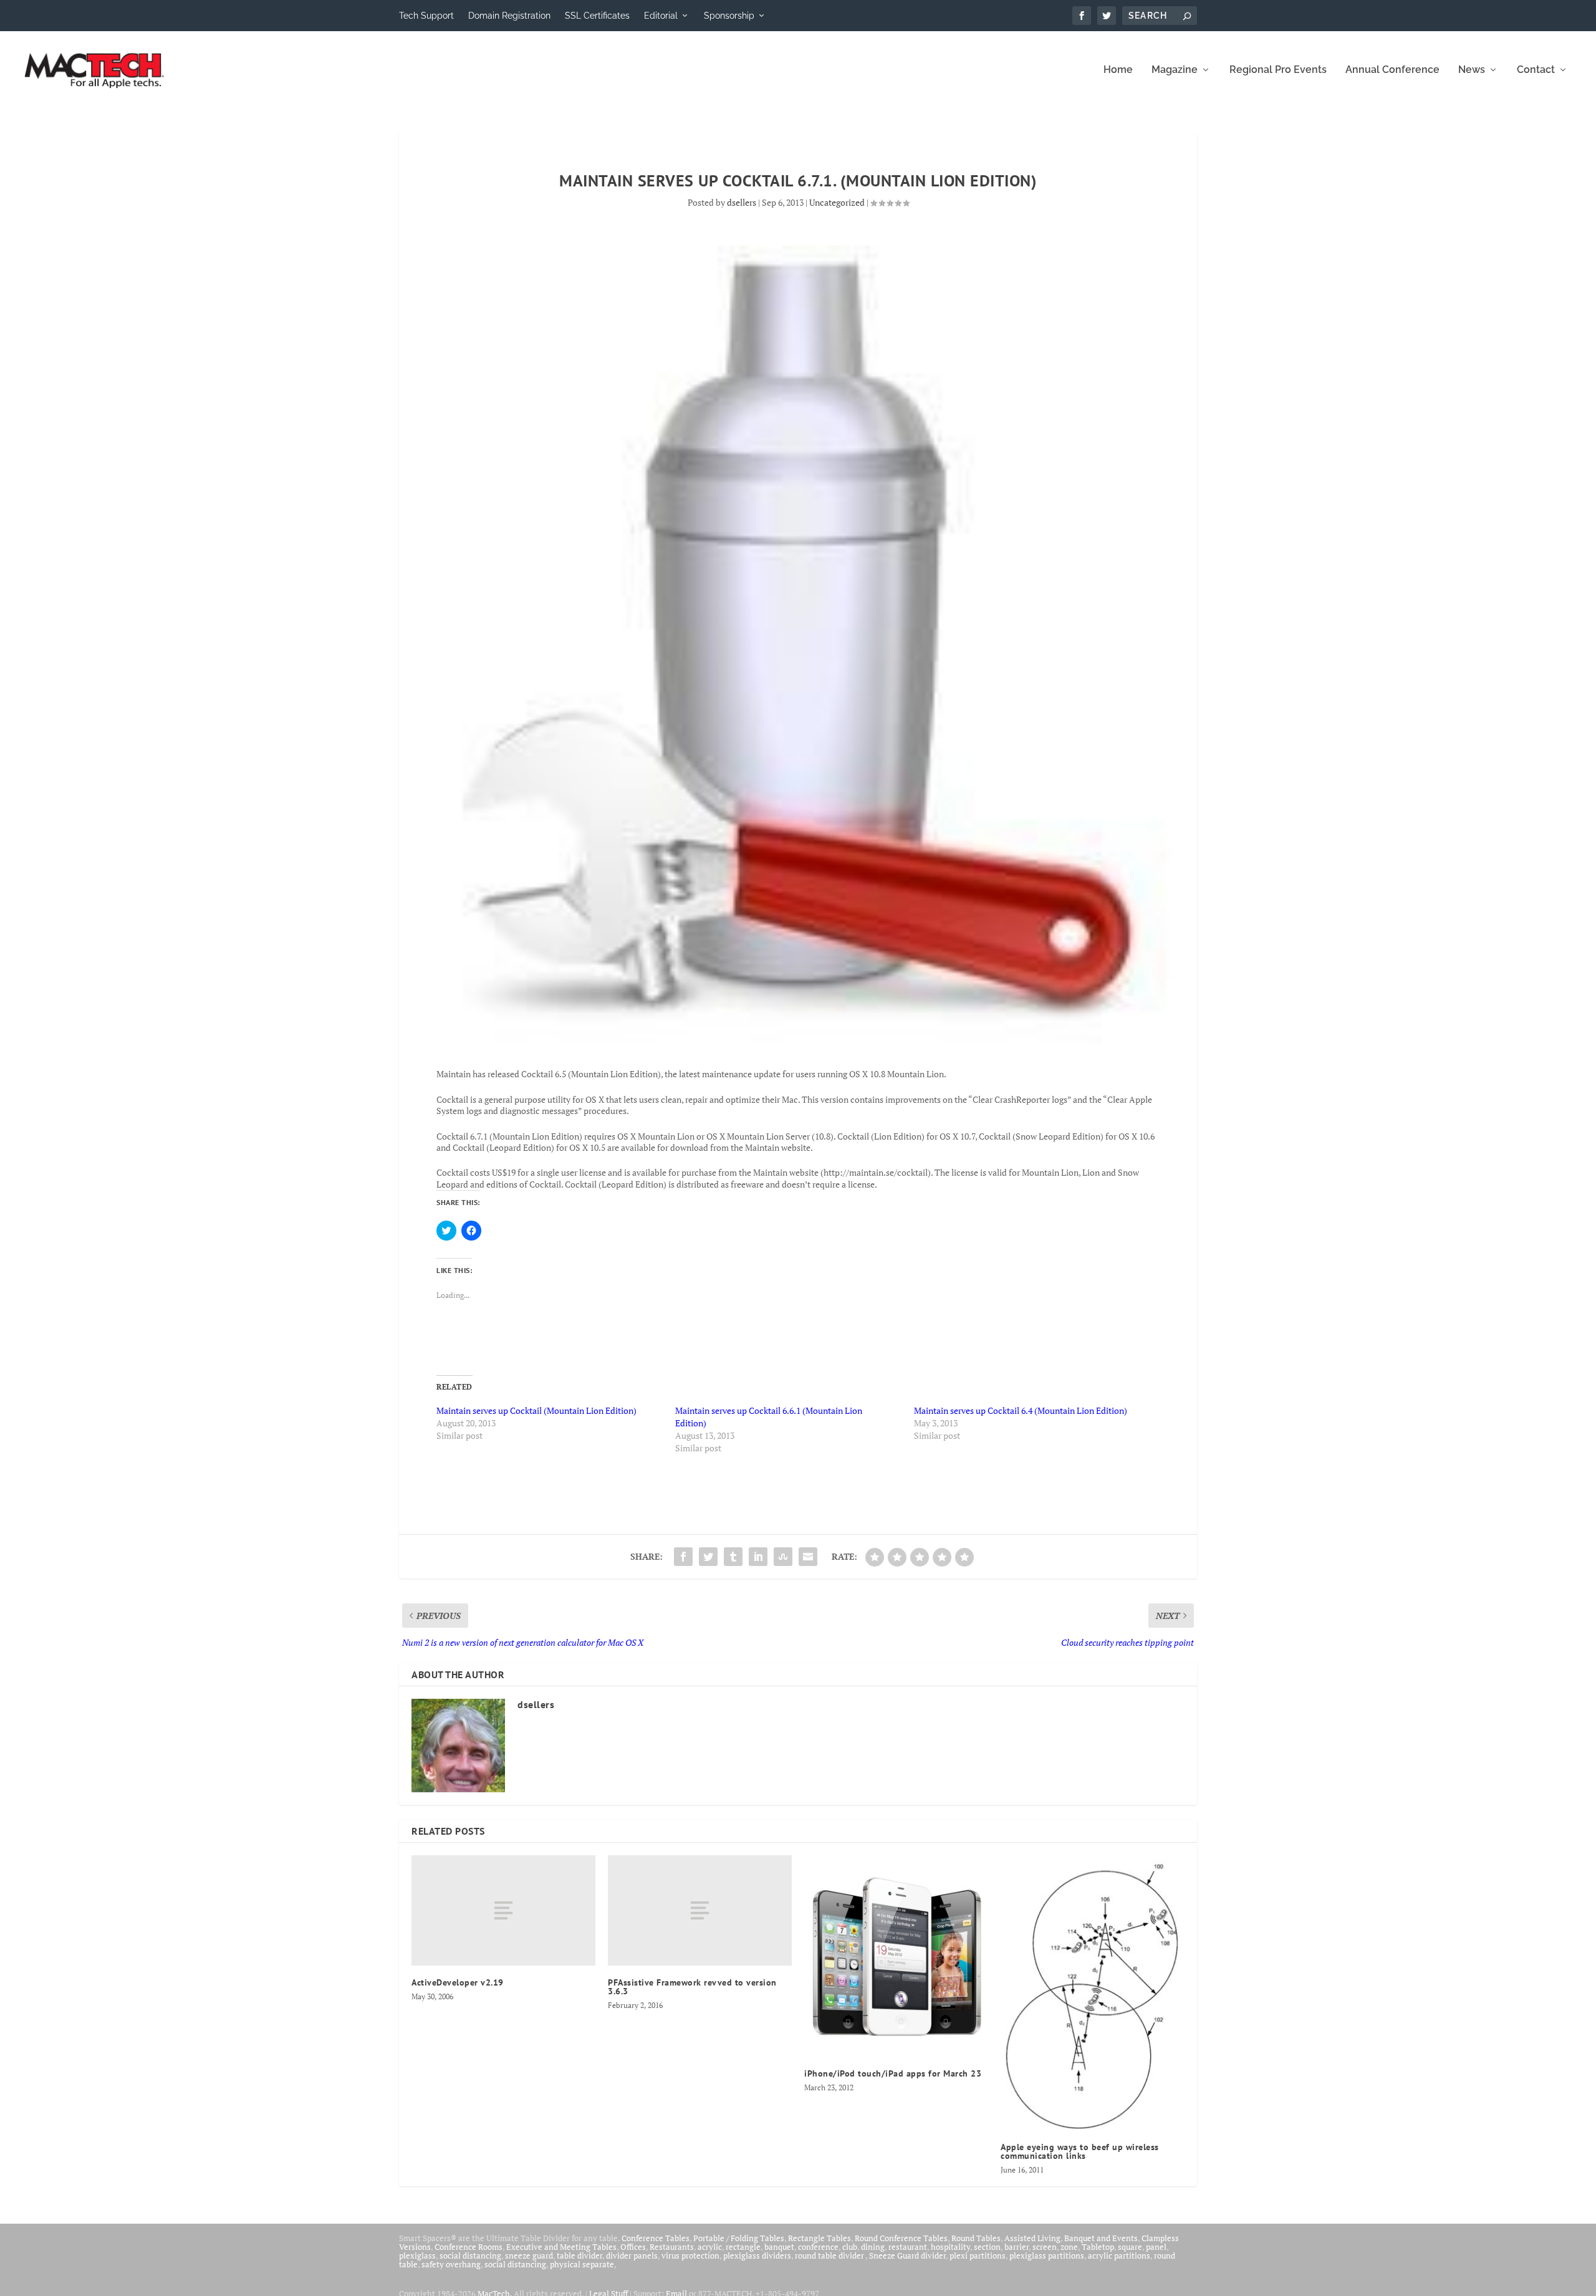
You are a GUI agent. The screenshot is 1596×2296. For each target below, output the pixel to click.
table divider (579, 2255)
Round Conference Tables (901, 2238)
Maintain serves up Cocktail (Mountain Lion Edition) (536, 1410)
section (987, 2247)
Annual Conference (1392, 70)
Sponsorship (729, 16)
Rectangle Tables (820, 2238)
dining (873, 2247)
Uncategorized (837, 202)
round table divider (830, 2255)
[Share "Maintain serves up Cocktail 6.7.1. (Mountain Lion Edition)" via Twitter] (708, 1557)
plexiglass (417, 2255)
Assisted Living (1032, 2238)
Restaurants (672, 2247)
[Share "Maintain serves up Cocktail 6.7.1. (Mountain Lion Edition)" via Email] (808, 1557)
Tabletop (1098, 2247)
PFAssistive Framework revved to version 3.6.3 (692, 1987)
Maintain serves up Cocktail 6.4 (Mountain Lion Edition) (1021, 1410)
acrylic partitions (1119, 2255)
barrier (1017, 2247)
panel (1156, 2247)
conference (818, 2247)
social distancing (470, 2255)
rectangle (743, 2247)
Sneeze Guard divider (907, 2255)
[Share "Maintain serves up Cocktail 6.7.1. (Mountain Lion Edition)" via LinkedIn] (758, 1557)
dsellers (742, 202)
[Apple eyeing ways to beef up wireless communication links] (1093, 1993)
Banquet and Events (1101, 2238)
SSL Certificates (597, 16)
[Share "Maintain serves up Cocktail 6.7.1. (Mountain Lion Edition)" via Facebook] (683, 1557)
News (1472, 70)
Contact (1536, 70)
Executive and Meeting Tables (561, 2247)
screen (1045, 2247)
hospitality (950, 2247)
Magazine (1175, 70)
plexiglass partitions (1047, 2255)
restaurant (908, 2247)
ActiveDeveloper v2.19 (458, 1982)
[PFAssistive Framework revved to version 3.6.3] (700, 1910)
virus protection (690, 2255)
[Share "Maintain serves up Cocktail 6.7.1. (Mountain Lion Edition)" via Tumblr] (733, 1557)
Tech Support (426, 16)
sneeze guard (529, 2255)
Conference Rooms (469, 2247)
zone (1069, 2247)
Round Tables (976, 2238)
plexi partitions (978, 2255)
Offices (633, 2247)
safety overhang (451, 2264)
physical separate (582, 2264)
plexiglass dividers (757, 2255)
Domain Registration (509, 16)
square (1130, 2247)
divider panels (632, 2255)
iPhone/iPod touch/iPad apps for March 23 (893, 2073)
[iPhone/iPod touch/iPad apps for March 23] (896, 1956)
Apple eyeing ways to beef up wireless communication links (1080, 2151)
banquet (779, 2247)
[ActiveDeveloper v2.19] (503, 1910)
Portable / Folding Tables (739, 2238)
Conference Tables (656, 2238)
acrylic (710, 2247)
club (850, 2247)
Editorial (661, 16)
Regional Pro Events (1278, 70)
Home (1118, 70)
